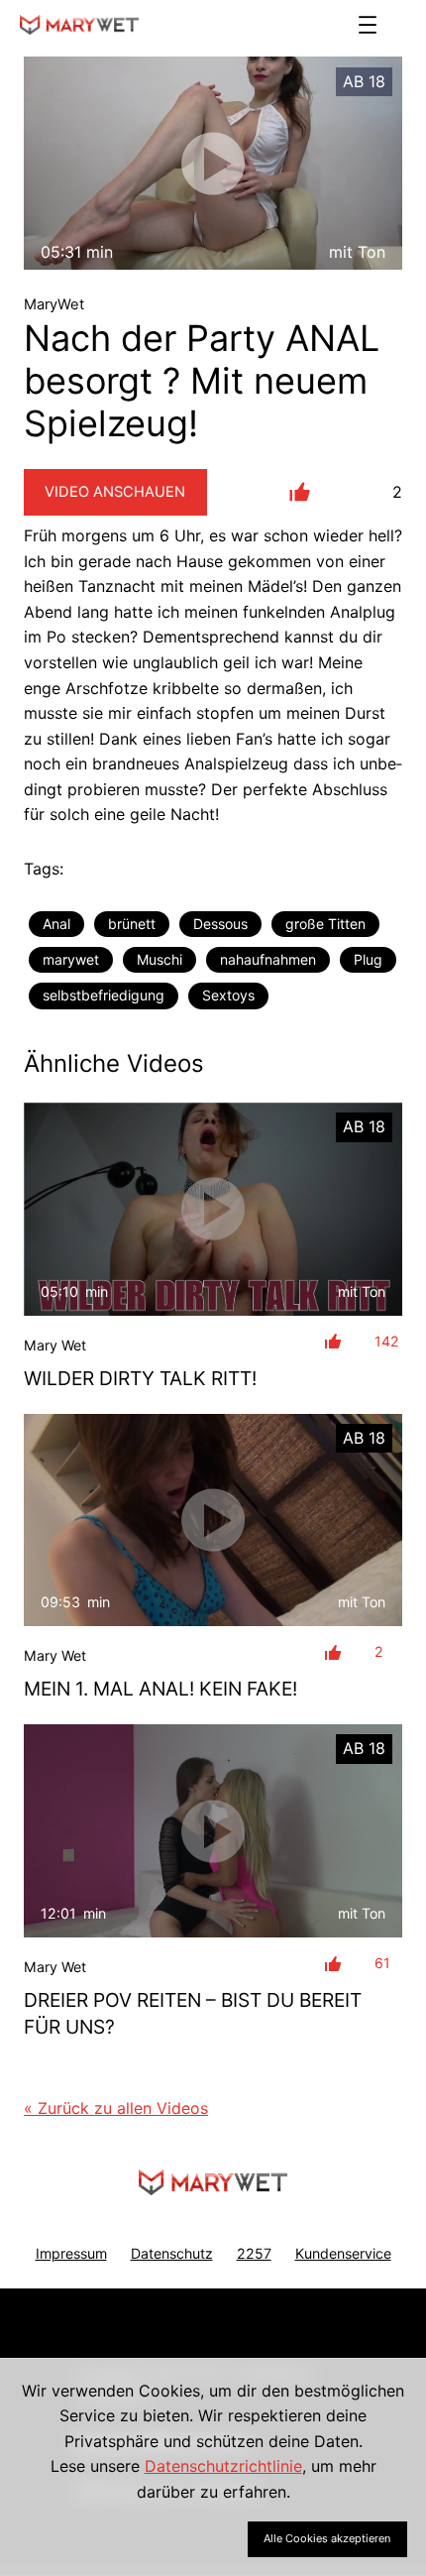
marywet (71, 959)
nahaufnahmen (268, 959)
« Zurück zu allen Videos (116, 2108)
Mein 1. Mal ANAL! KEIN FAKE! (160, 1689)
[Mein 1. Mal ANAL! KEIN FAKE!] (213, 1521)
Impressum (71, 2253)
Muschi (160, 959)
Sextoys (228, 995)
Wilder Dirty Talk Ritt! (140, 1378)
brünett (132, 924)
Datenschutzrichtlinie (223, 2466)
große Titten (325, 924)
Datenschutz (172, 2253)
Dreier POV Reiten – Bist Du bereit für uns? (193, 2013)
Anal (56, 924)
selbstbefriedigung (104, 995)
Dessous (220, 924)
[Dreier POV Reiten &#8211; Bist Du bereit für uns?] (213, 1831)
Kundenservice (343, 2253)
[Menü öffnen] (368, 25)
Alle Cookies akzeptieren (327, 2538)
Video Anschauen (115, 492)
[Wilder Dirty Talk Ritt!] (213, 1209)
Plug (368, 959)
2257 (254, 2253)
